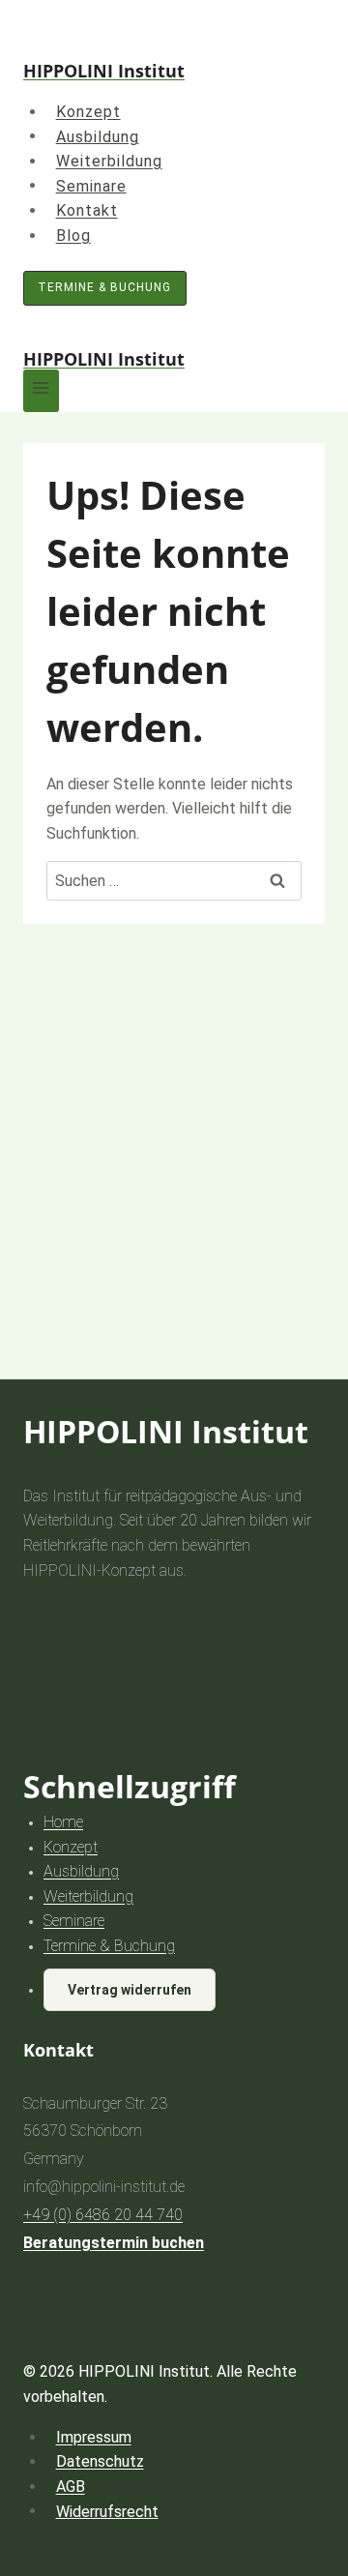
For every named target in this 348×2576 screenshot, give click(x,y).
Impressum (94, 2437)
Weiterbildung (109, 161)
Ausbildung (98, 136)
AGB (71, 2487)
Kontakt (87, 210)
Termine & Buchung (104, 287)
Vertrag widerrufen (130, 1990)
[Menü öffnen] (41, 390)
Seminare (91, 185)
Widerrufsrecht (107, 2511)
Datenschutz (100, 2461)
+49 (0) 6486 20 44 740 (103, 2215)
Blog (73, 236)
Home (63, 1822)
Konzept (88, 112)
